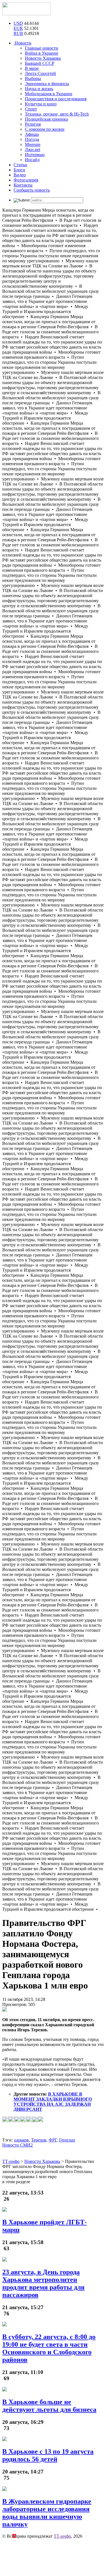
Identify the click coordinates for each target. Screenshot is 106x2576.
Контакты (23, 185)
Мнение (33, 144)
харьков (21, 2140)
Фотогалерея (26, 180)
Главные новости (42, 48)
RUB (18, 33)
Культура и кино (41, 104)
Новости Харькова (43, 58)
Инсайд (32, 160)
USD (18, 23)
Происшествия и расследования (56, 99)
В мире (32, 68)
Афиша (32, 134)
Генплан (67, 2140)
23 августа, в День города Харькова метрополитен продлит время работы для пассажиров (43, 2283)
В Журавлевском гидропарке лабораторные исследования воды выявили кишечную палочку (47, 2513)
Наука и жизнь (39, 89)
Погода (32, 139)
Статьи (20, 165)
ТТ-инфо (62, 2536)
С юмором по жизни (45, 129)
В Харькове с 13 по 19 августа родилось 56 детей (48, 2455)
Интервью (35, 155)
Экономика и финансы (47, 84)
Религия (33, 124)
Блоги (19, 170)
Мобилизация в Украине (49, 94)
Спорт (31, 109)
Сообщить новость (32, 190)
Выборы (33, 78)
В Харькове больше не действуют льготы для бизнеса (49, 2406)
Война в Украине (42, 53)
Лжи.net (33, 149)
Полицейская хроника (46, 119)
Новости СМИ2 (18, 2145)
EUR (18, 28)
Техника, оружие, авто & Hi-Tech (57, 114)
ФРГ (53, 2140)
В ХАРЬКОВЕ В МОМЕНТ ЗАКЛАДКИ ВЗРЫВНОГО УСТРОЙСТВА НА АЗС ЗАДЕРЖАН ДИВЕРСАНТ (53, 2102)
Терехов (39, 2140)
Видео (20, 175)
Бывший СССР (40, 63)
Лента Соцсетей (40, 73)
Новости (22, 43)
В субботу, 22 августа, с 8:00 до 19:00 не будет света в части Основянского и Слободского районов (49, 2348)
